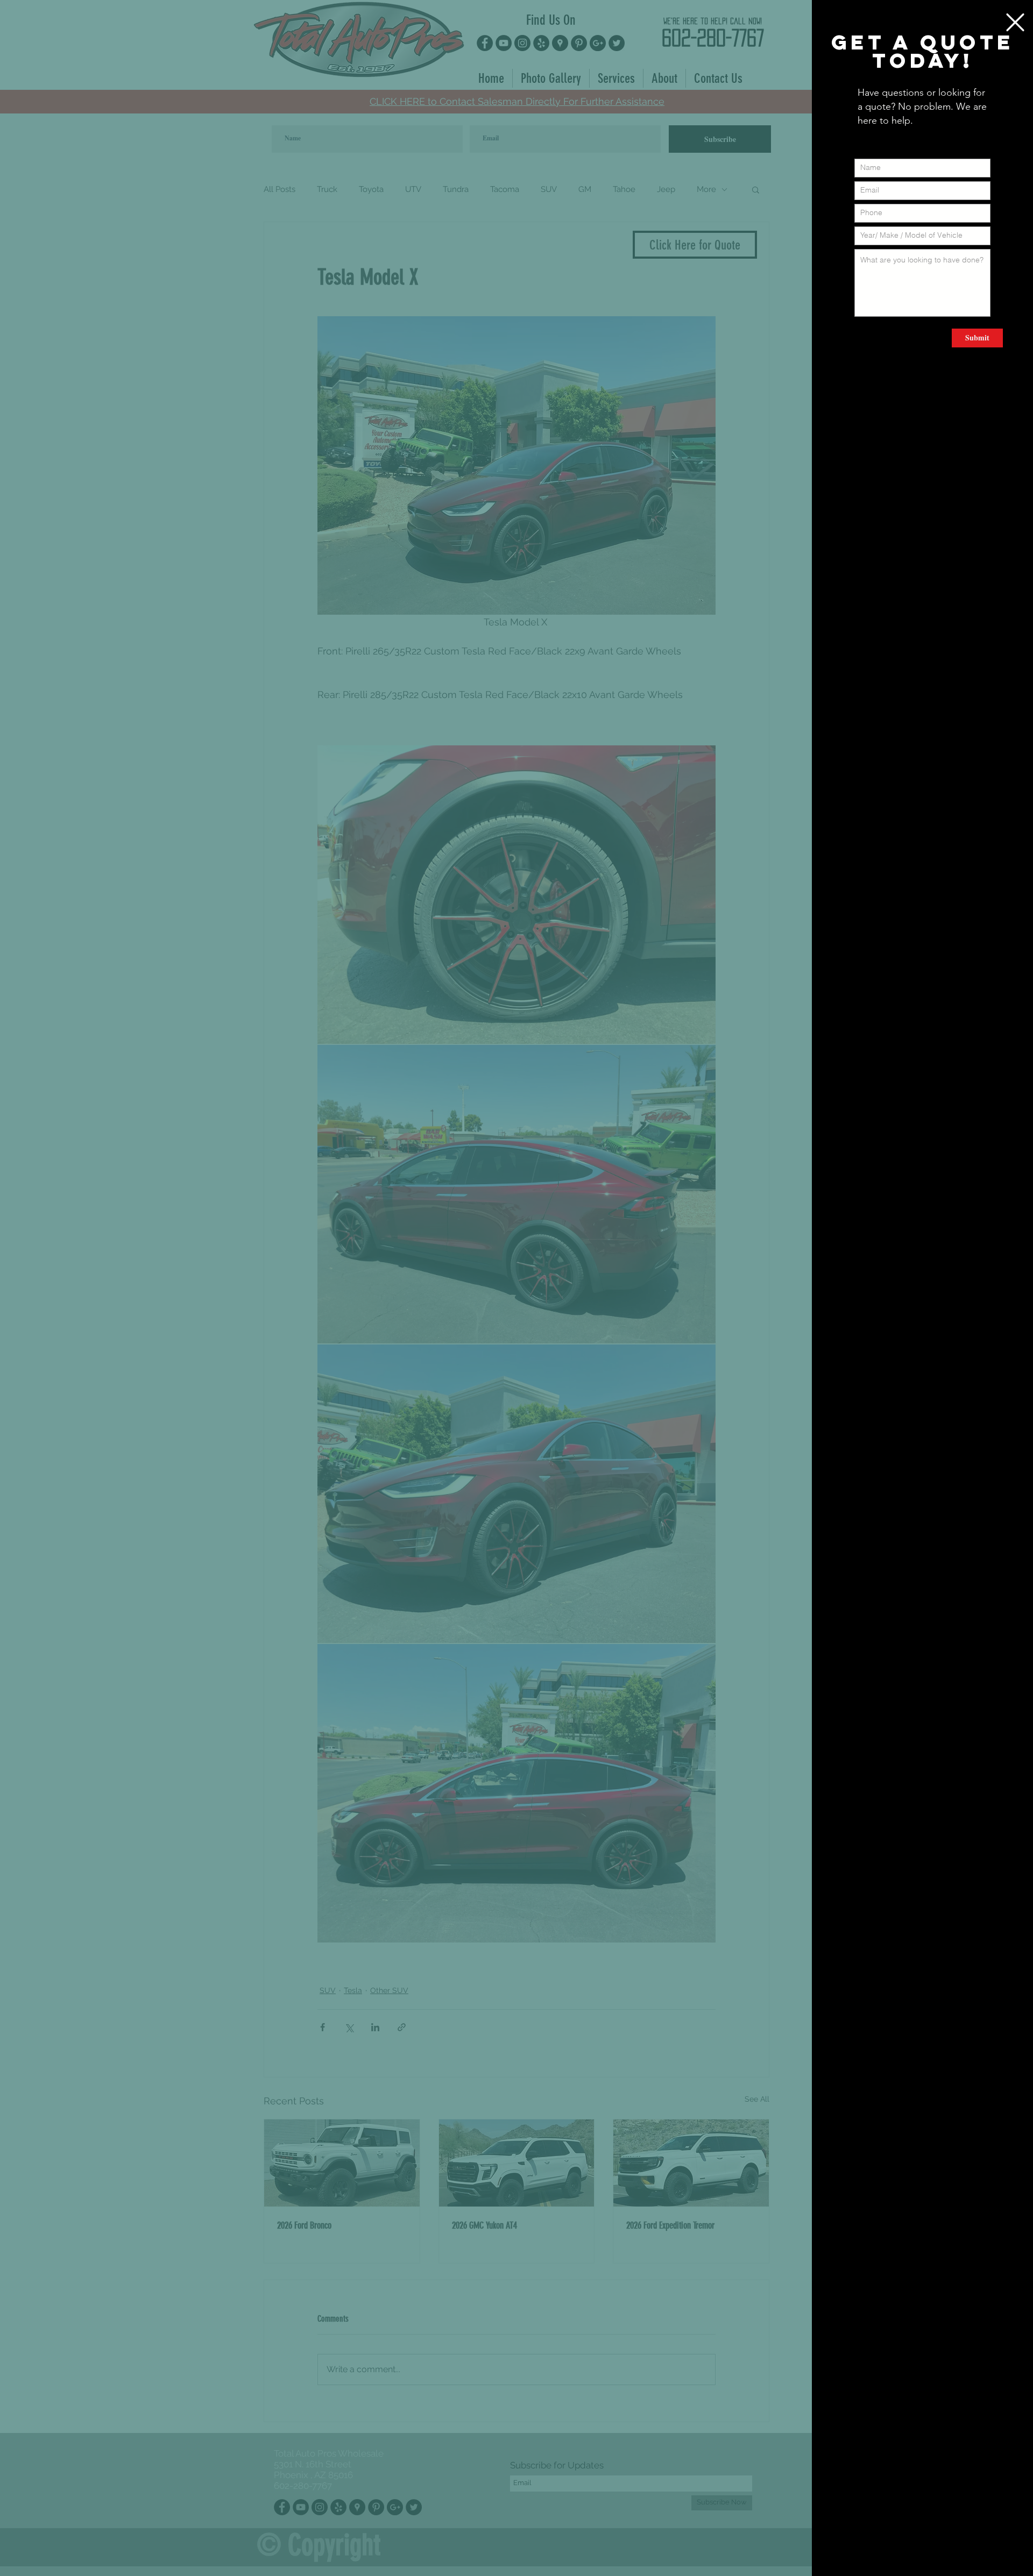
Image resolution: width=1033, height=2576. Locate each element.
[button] (1015, 22)
